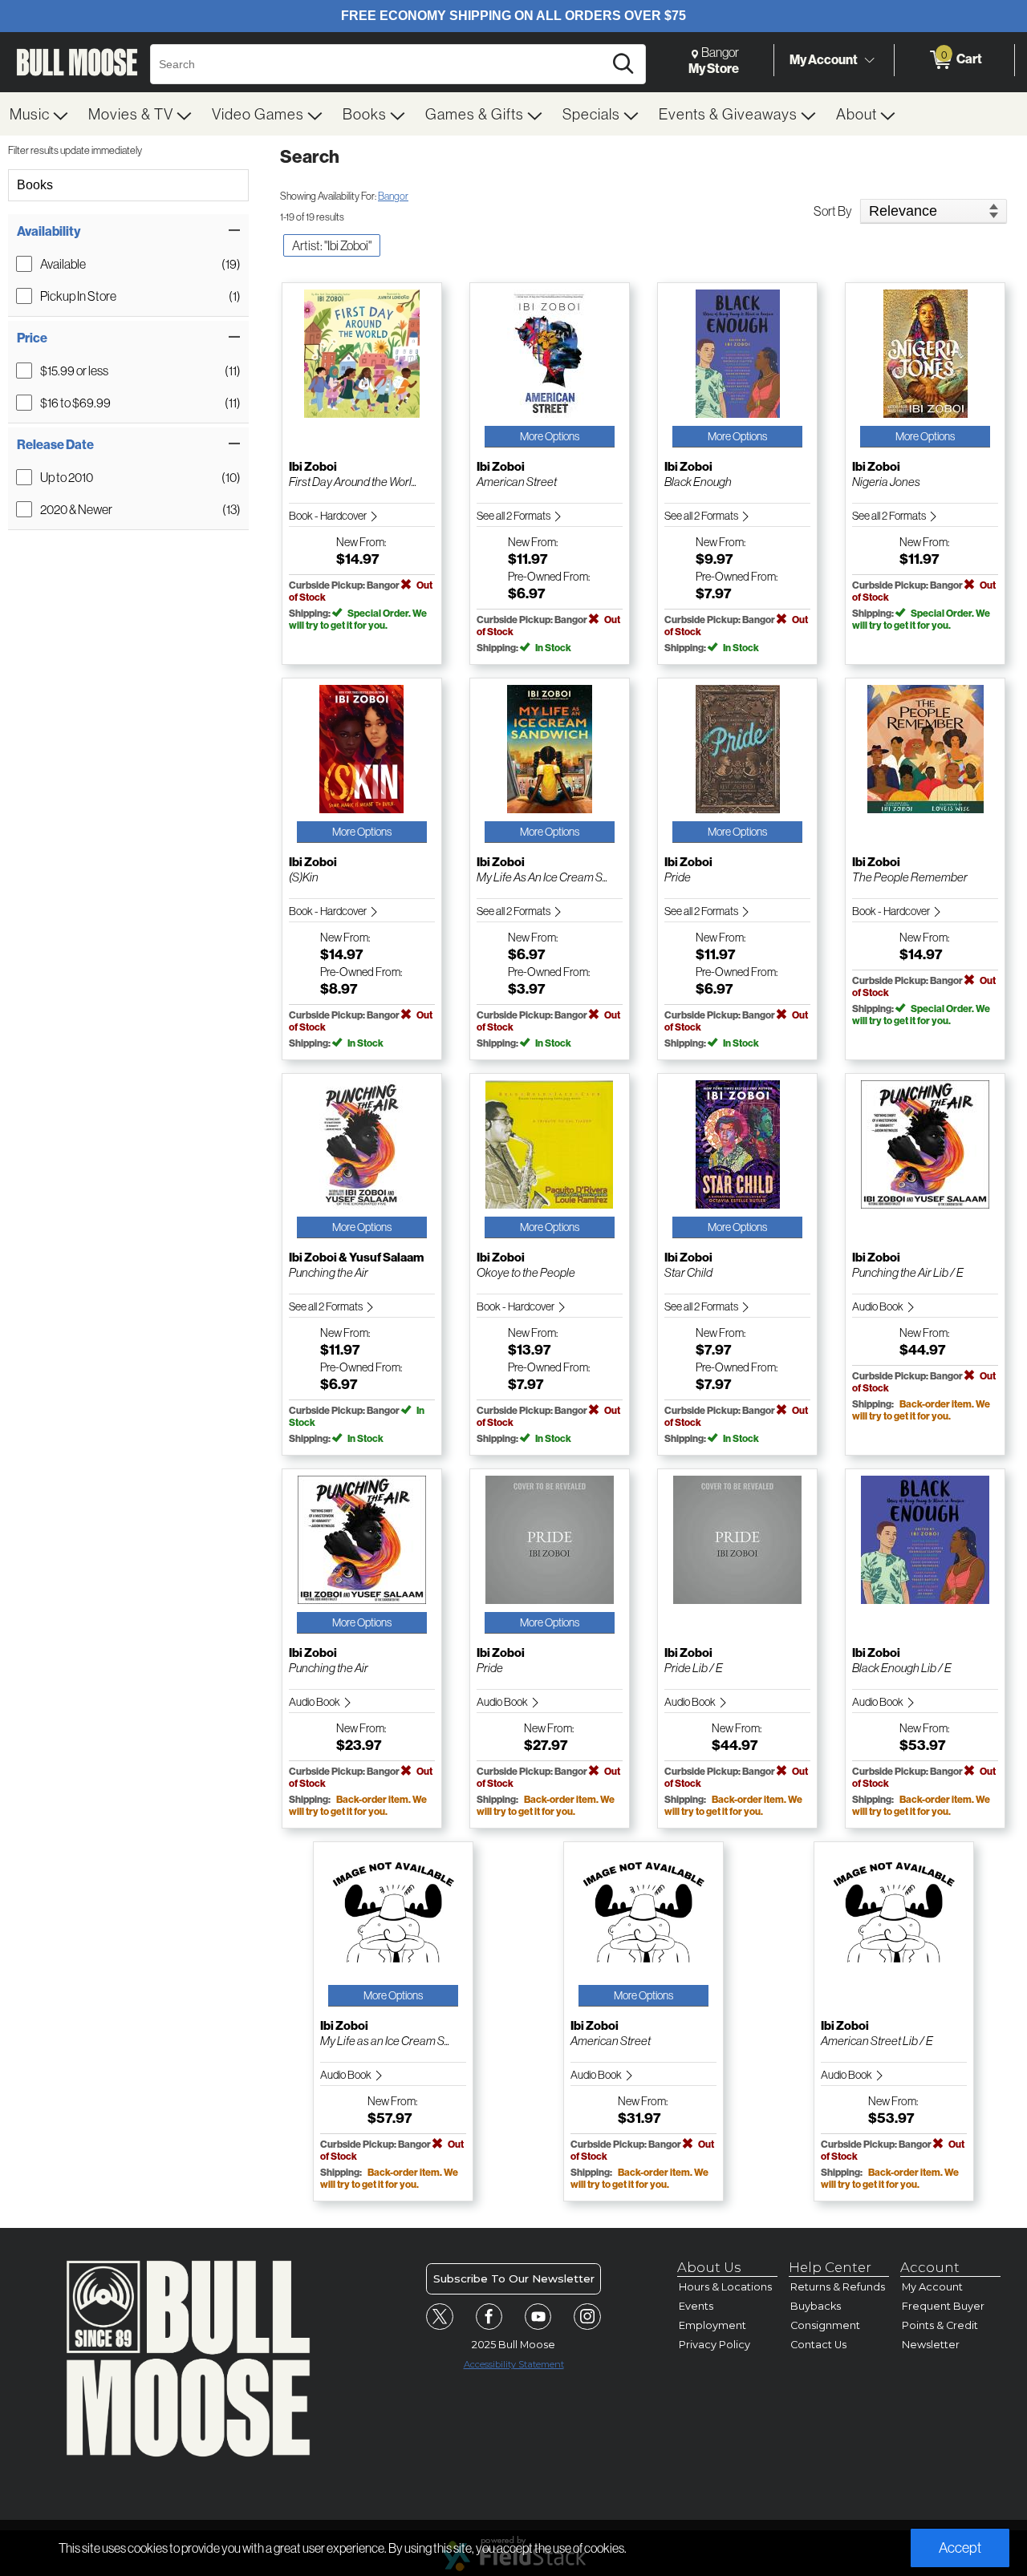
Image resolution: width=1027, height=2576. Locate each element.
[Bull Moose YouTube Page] (538, 2317)
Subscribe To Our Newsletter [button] (514, 2278)
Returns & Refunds (838, 2287)
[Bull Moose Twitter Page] (440, 2317)
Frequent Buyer (943, 2306)
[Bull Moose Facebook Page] (489, 2317)
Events (696, 2306)
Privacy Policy (714, 2345)
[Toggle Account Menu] (869, 60)
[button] (128, 231)
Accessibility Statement (514, 2364)
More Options (550, 436)
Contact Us (818, 2345)
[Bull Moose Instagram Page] (587, 2317)
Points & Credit (940, 2325)
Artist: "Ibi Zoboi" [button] (332, 245)
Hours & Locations (725, 2287)
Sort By (833, 211)
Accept (960, 2548)
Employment (712, 2325)
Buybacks (816, 2306)
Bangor (393, 196)
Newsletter (931, 2345)
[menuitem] (39, 114)
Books (35, 185)
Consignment (825, 2325)
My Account (824, 59)
